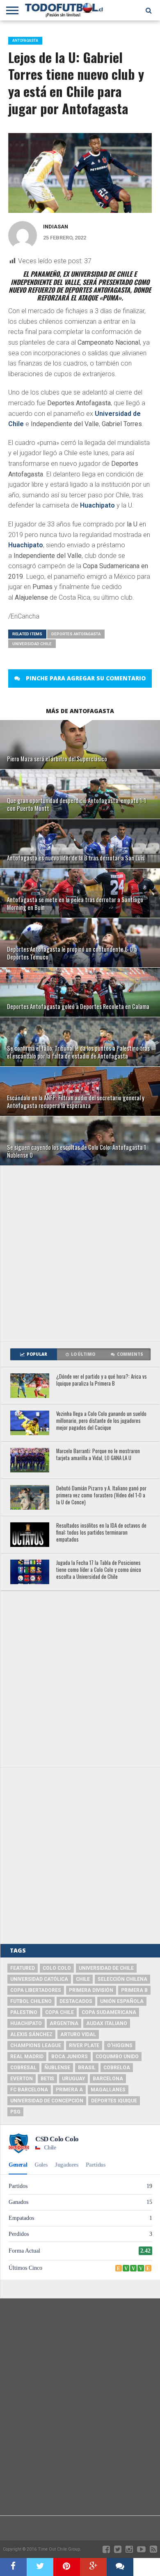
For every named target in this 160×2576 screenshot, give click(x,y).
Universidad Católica (39, 1979)
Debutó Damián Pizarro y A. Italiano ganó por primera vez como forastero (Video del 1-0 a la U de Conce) (101, 1495)
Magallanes (108, 2090)
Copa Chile (59, 2012)
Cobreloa (117, 2068)
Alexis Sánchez (31, 2034)
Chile (83, 1979)
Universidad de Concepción (47, 2101)
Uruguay (73, 2079)
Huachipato (97, 505)
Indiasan (56, 227)
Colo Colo (57, 1968)
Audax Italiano (107, 2023)
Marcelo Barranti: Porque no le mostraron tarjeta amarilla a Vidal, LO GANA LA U (98, 1455)
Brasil (87, 2068)
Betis (47, 2079)
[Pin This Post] (67, 2567)
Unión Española (122, 2001)
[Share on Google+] (93, 2567)
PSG (15, 2112)
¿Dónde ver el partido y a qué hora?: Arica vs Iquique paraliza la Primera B (102, 1380)
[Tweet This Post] (40, 2567)
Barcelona (108, 2079)
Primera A (69, 2090)
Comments (130, 1354)
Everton (22, 2079)
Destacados (76, 2001)
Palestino (24, 2012)
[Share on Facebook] (13, 2567)
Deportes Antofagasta (76, 634)
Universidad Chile (32, 644)
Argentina (64, 2023)
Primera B (134, 1990)
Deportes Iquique (114, 2101)
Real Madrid (27, 2057)
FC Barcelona (29, 2090)
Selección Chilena (122, 1979)
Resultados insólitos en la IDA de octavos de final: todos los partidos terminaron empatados (101, 1533)
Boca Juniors (70, 2057)
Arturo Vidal (78, 2034)
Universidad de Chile (106, 1968)
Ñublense (57, 2068)
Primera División (91, 1990)
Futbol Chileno (31, 2001)
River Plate (84, 2045)
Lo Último (83, 1354)
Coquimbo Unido (117, 2057)
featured (23, 1968)
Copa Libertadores (36, 1990)
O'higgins (120, 2045)
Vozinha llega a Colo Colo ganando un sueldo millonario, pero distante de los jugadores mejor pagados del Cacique (101, 1421)
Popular (37, 1354)
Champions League (36, 2045)
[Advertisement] (80, 1253)
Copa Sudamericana (109, 2012)
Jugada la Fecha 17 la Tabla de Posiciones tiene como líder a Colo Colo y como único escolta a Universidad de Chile (99, 1570)
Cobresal (23, 2068)
